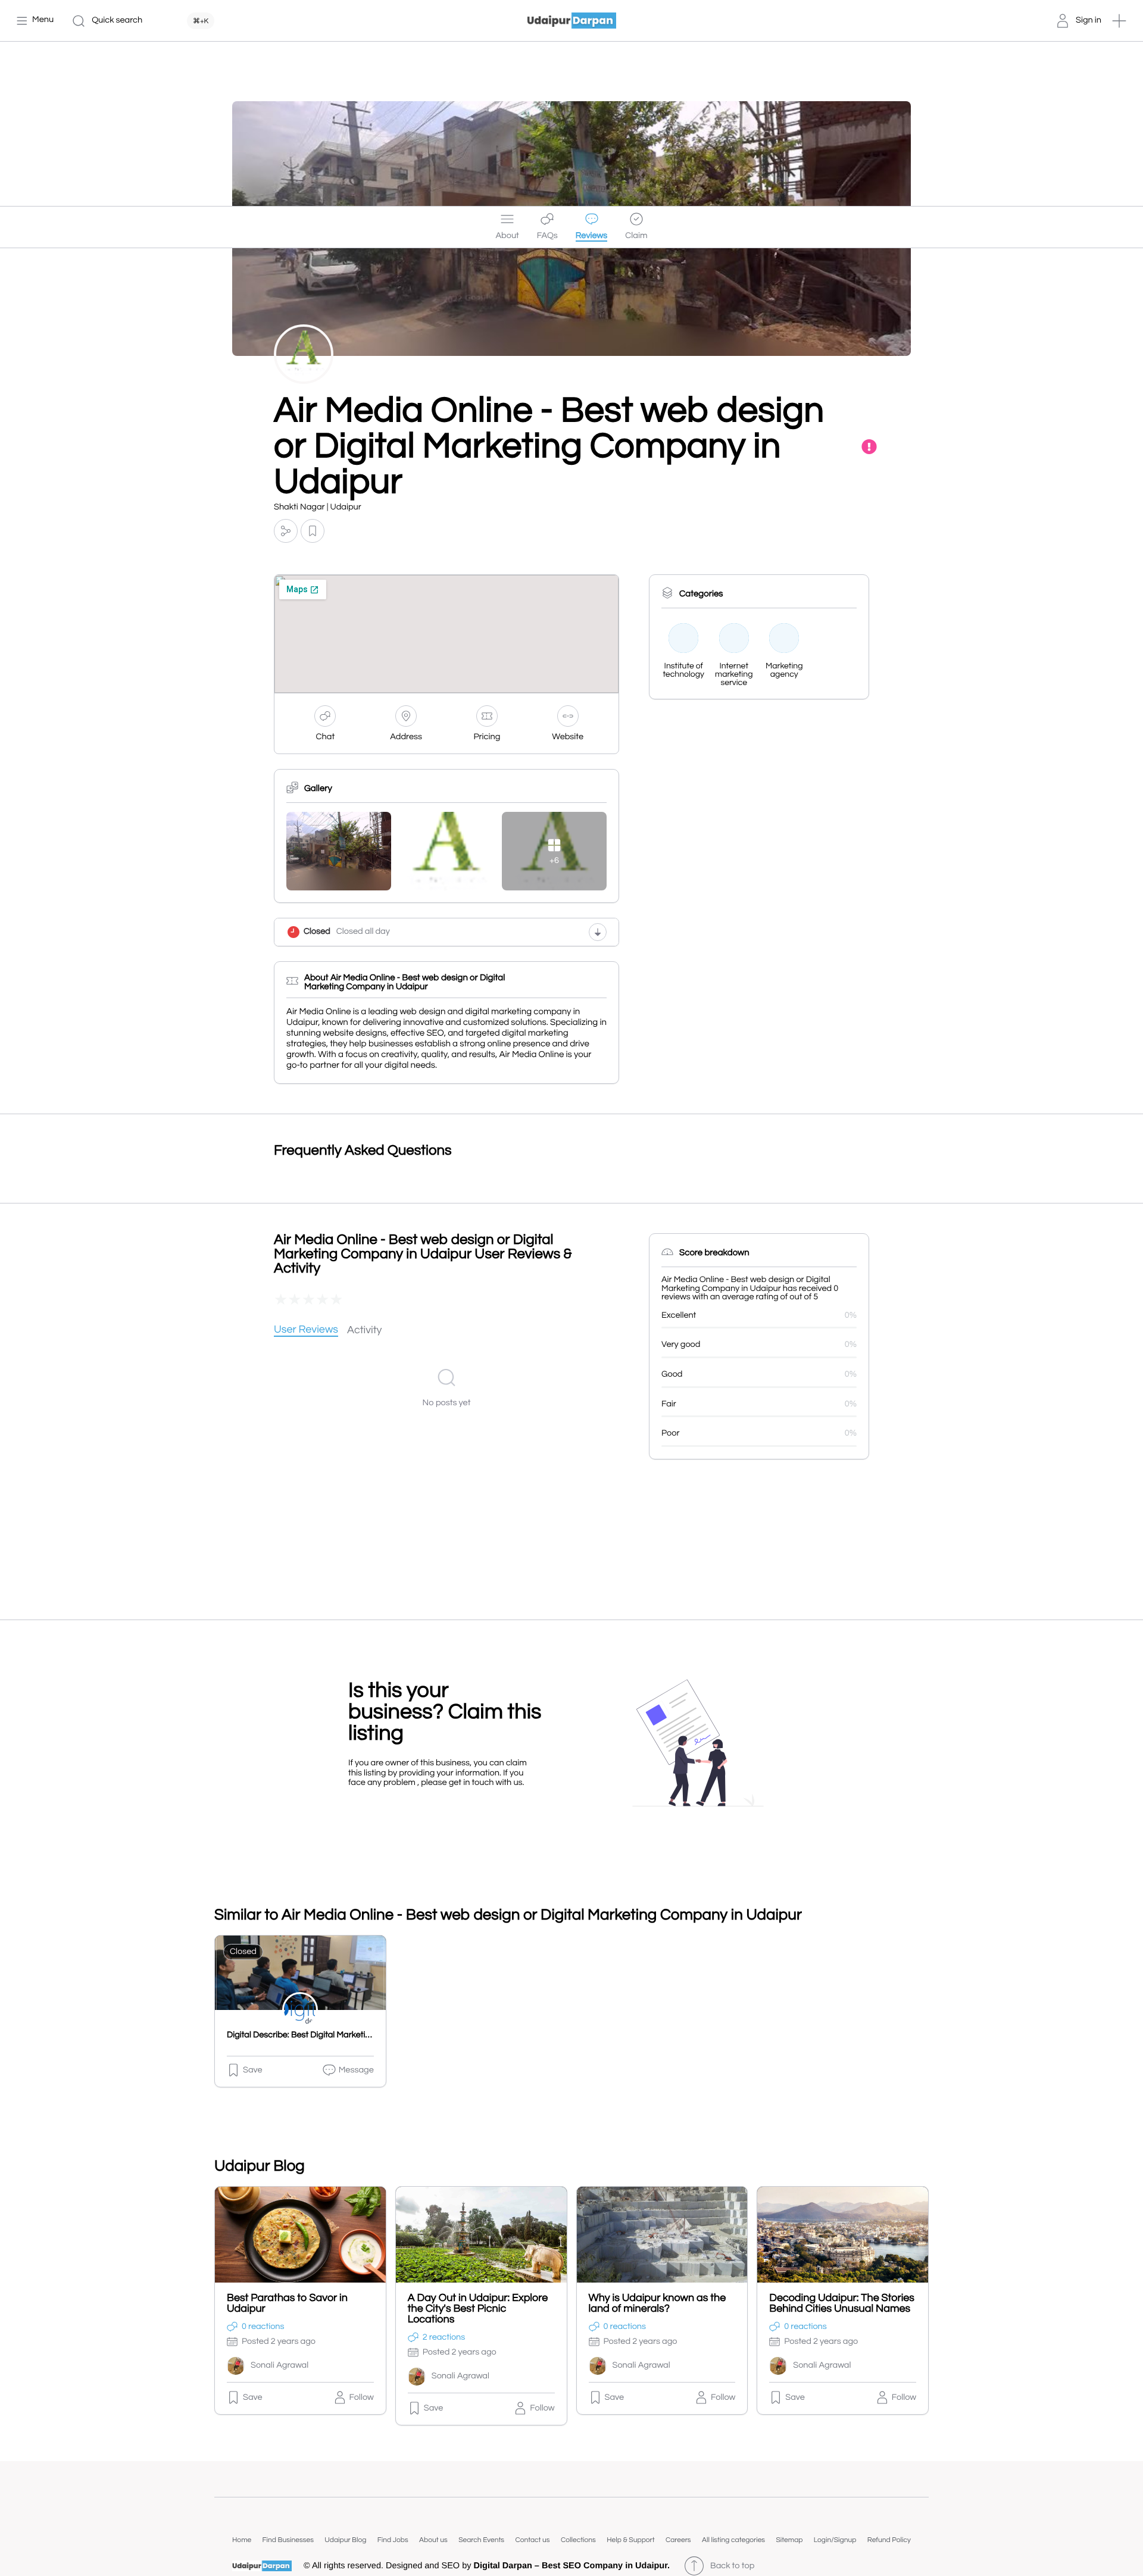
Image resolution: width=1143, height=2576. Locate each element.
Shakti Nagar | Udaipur (318, 507)
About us (433, 2540)
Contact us (532, 2540)
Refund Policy (889, 2540)
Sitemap (789, 2540)
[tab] (306, 1331)
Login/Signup (835, 2540)
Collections (578, 2540)
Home (242, 2540)
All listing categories (733, 2540)
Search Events (481, 2540)
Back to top (732, 2566)
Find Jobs (393, 2540)
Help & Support (630, 2540)
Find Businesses (288, 2540)
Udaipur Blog (345, 2540)
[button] (1119, 21)
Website (568, 737)
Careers (678, 2540)
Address (406, 737)
